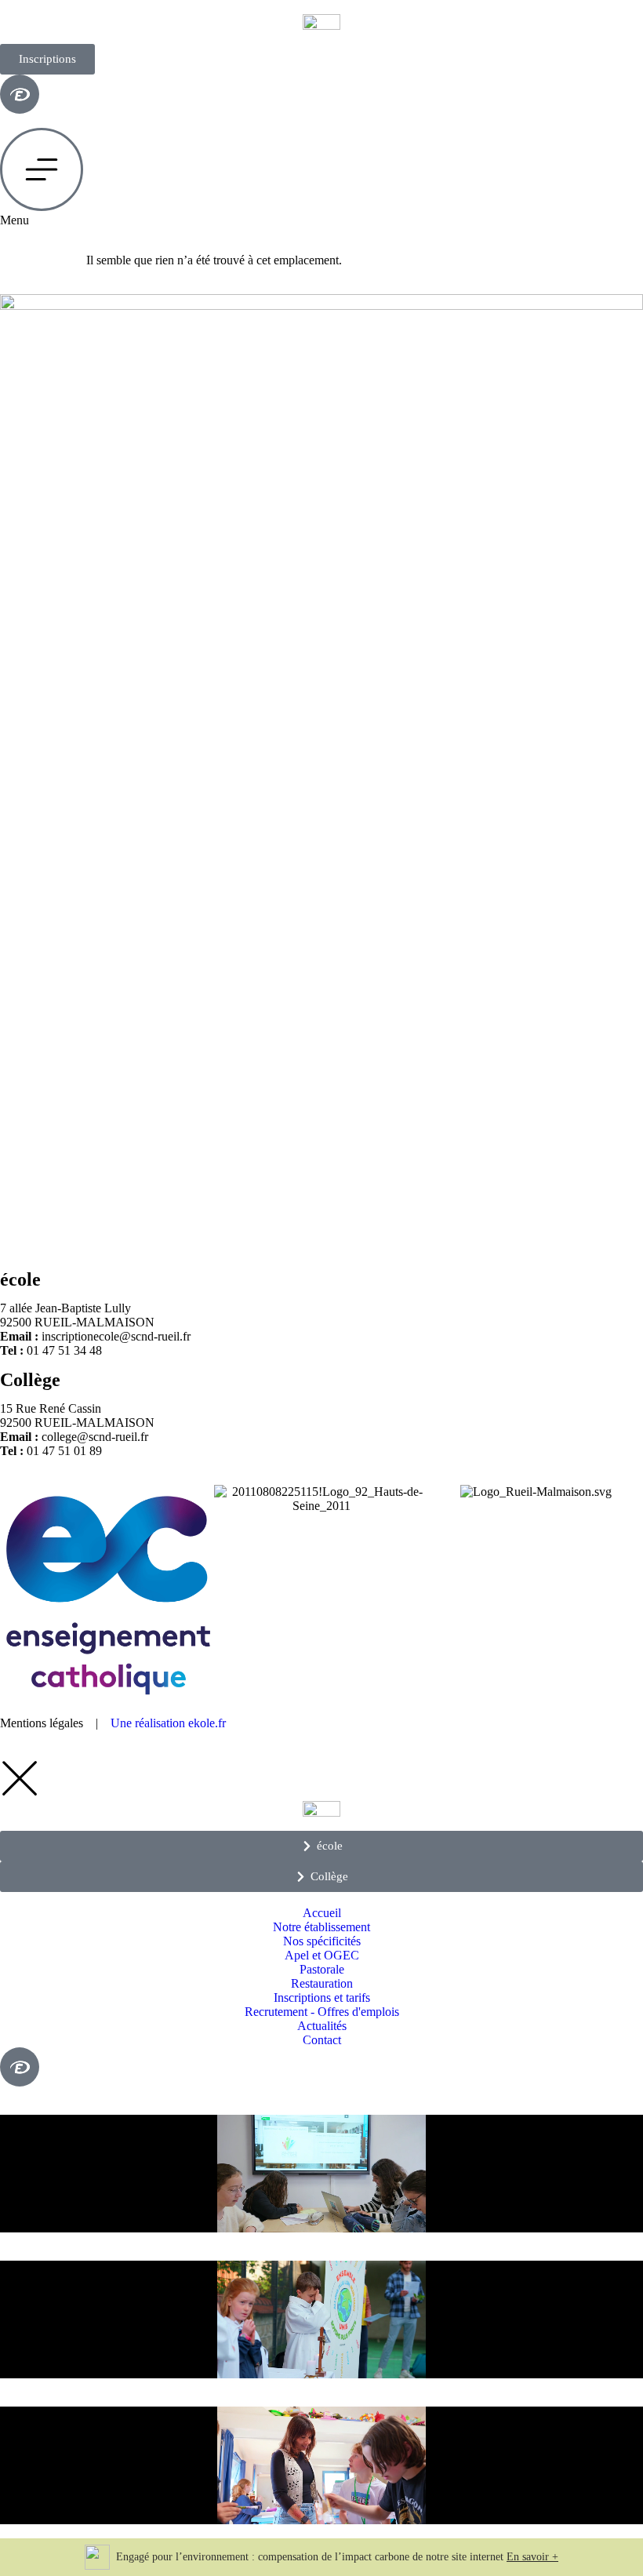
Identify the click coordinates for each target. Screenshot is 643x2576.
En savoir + (532, 2557)
